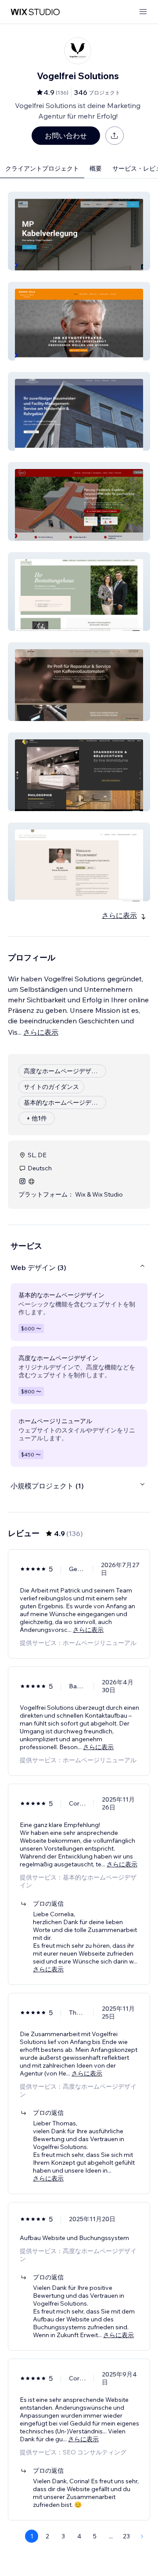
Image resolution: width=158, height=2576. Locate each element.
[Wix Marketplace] (35, 12)
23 (126, 2536)
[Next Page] (142, 2536)
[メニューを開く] (143, 12)
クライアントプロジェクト (42, 168)
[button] (79, 231)
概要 (96, 168)
